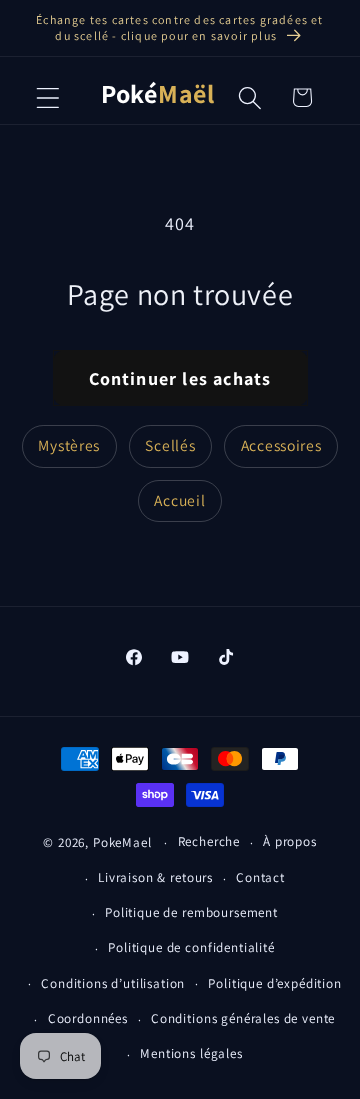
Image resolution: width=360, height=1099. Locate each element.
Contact (260, 877)
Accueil (179, 500)
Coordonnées (88, 1018)
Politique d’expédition (274, 983)
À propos (290, 841)
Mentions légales (191, 1053)
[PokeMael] (157, 98)
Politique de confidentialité (191, 947)
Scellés (170, 445)
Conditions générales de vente (243, 1018)
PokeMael (122, 842)
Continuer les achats (180, 378)
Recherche (209, 841)
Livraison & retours (155, 877)
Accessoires (281, 445)
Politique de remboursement (191, 912)
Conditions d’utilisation (113, 983)
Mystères (69, 445)
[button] (48, 97)
